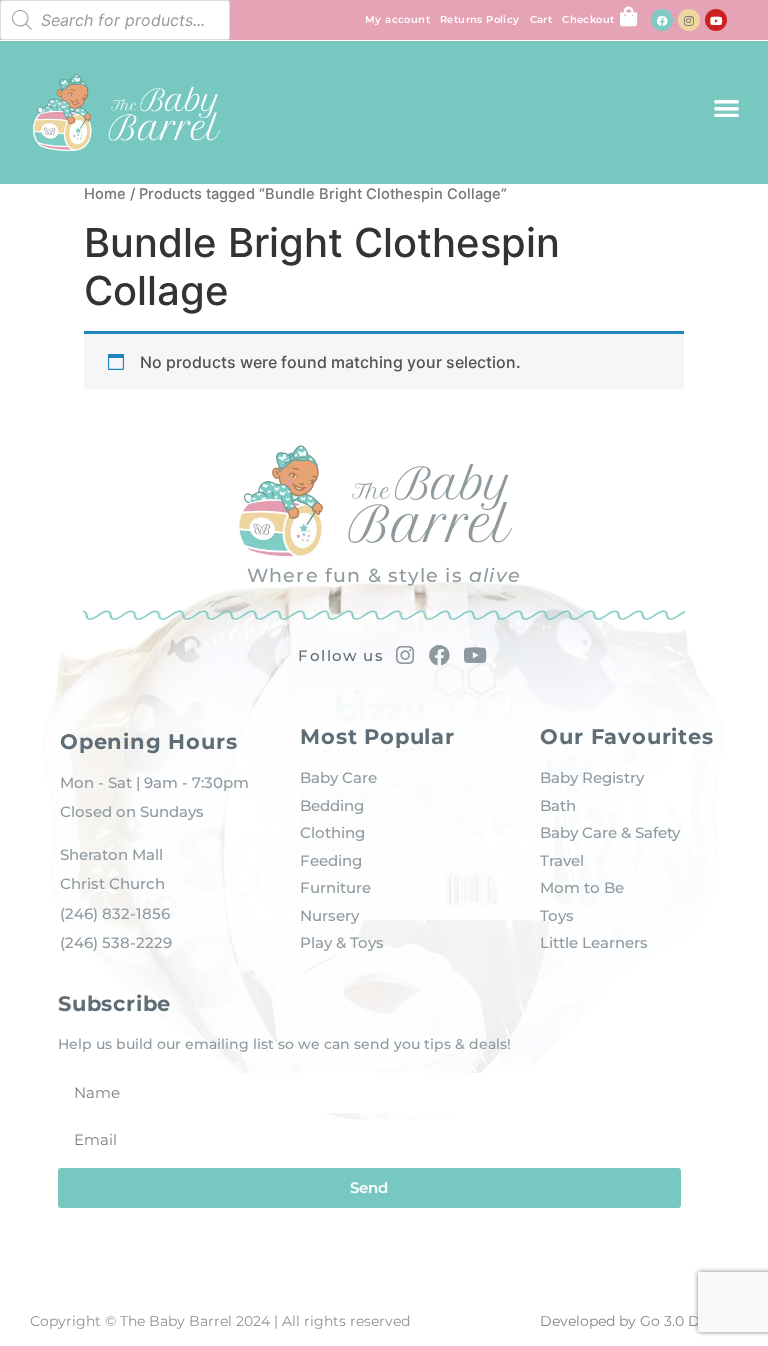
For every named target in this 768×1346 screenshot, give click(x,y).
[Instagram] (689, 20)
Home (105, 194)
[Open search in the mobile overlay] (115, 20)
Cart (541, 19)
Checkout (588, 19)
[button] (726, 107)
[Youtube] (716, 20)
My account (397, 19)
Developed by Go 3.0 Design (639, 1321)
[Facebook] (662, 20)
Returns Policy (480, 19)
